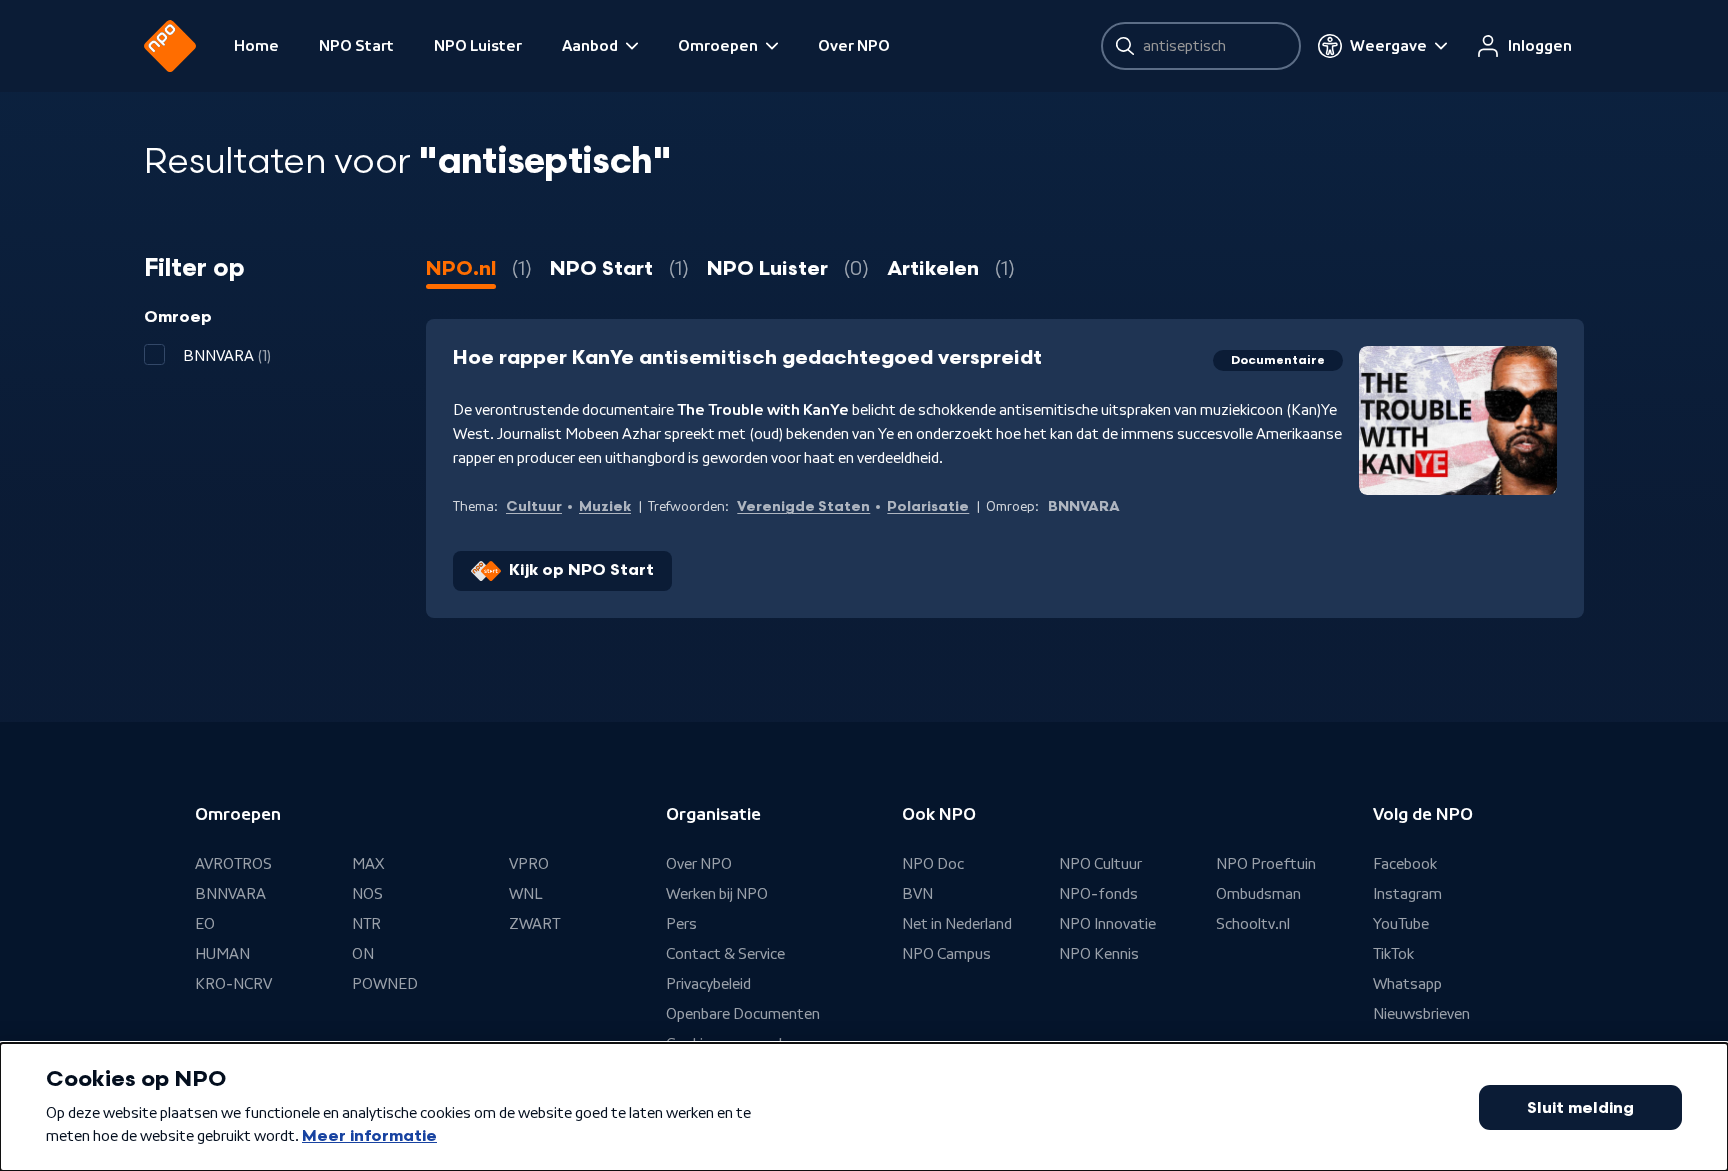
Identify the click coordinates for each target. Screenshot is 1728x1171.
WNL (526, 894)
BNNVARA (230, 894)
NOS (367, 894)
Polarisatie (928, 506)
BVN (917, 894)
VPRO (529, 864)
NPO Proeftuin (1266, 864)
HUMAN (222, 954)
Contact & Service (725, 954)
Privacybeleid (708, 984)
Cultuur (534, 506)
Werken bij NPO (717, 894)
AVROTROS (233, 864)
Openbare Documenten (743, 1014)
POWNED (385, 984)
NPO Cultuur (1100, 864)
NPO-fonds (1098, 894)
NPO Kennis (1099, 954)
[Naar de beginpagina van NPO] (170, 46)
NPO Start (356, 46)
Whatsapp (1407, 984)
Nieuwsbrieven (1421, 1014)
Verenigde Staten (803, 506)
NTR (366, 924)
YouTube (1401, 924)
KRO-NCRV (233, 984)
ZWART (534, 924)
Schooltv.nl (1253, 924)
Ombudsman (1258, 894)
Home (256, 46)
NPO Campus (946, 954)
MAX (368, 864)
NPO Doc (933, 864)
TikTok (1393, 954)
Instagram (1407, 894)
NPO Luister (478, 46)
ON (363, 954)
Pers (681, 924)
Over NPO (854, 46)
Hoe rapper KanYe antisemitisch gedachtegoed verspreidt (747, 358)
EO (205, 924)
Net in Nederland (957, 924)
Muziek (605, 506)
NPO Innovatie (1107, 924)
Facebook (1405, 864)
